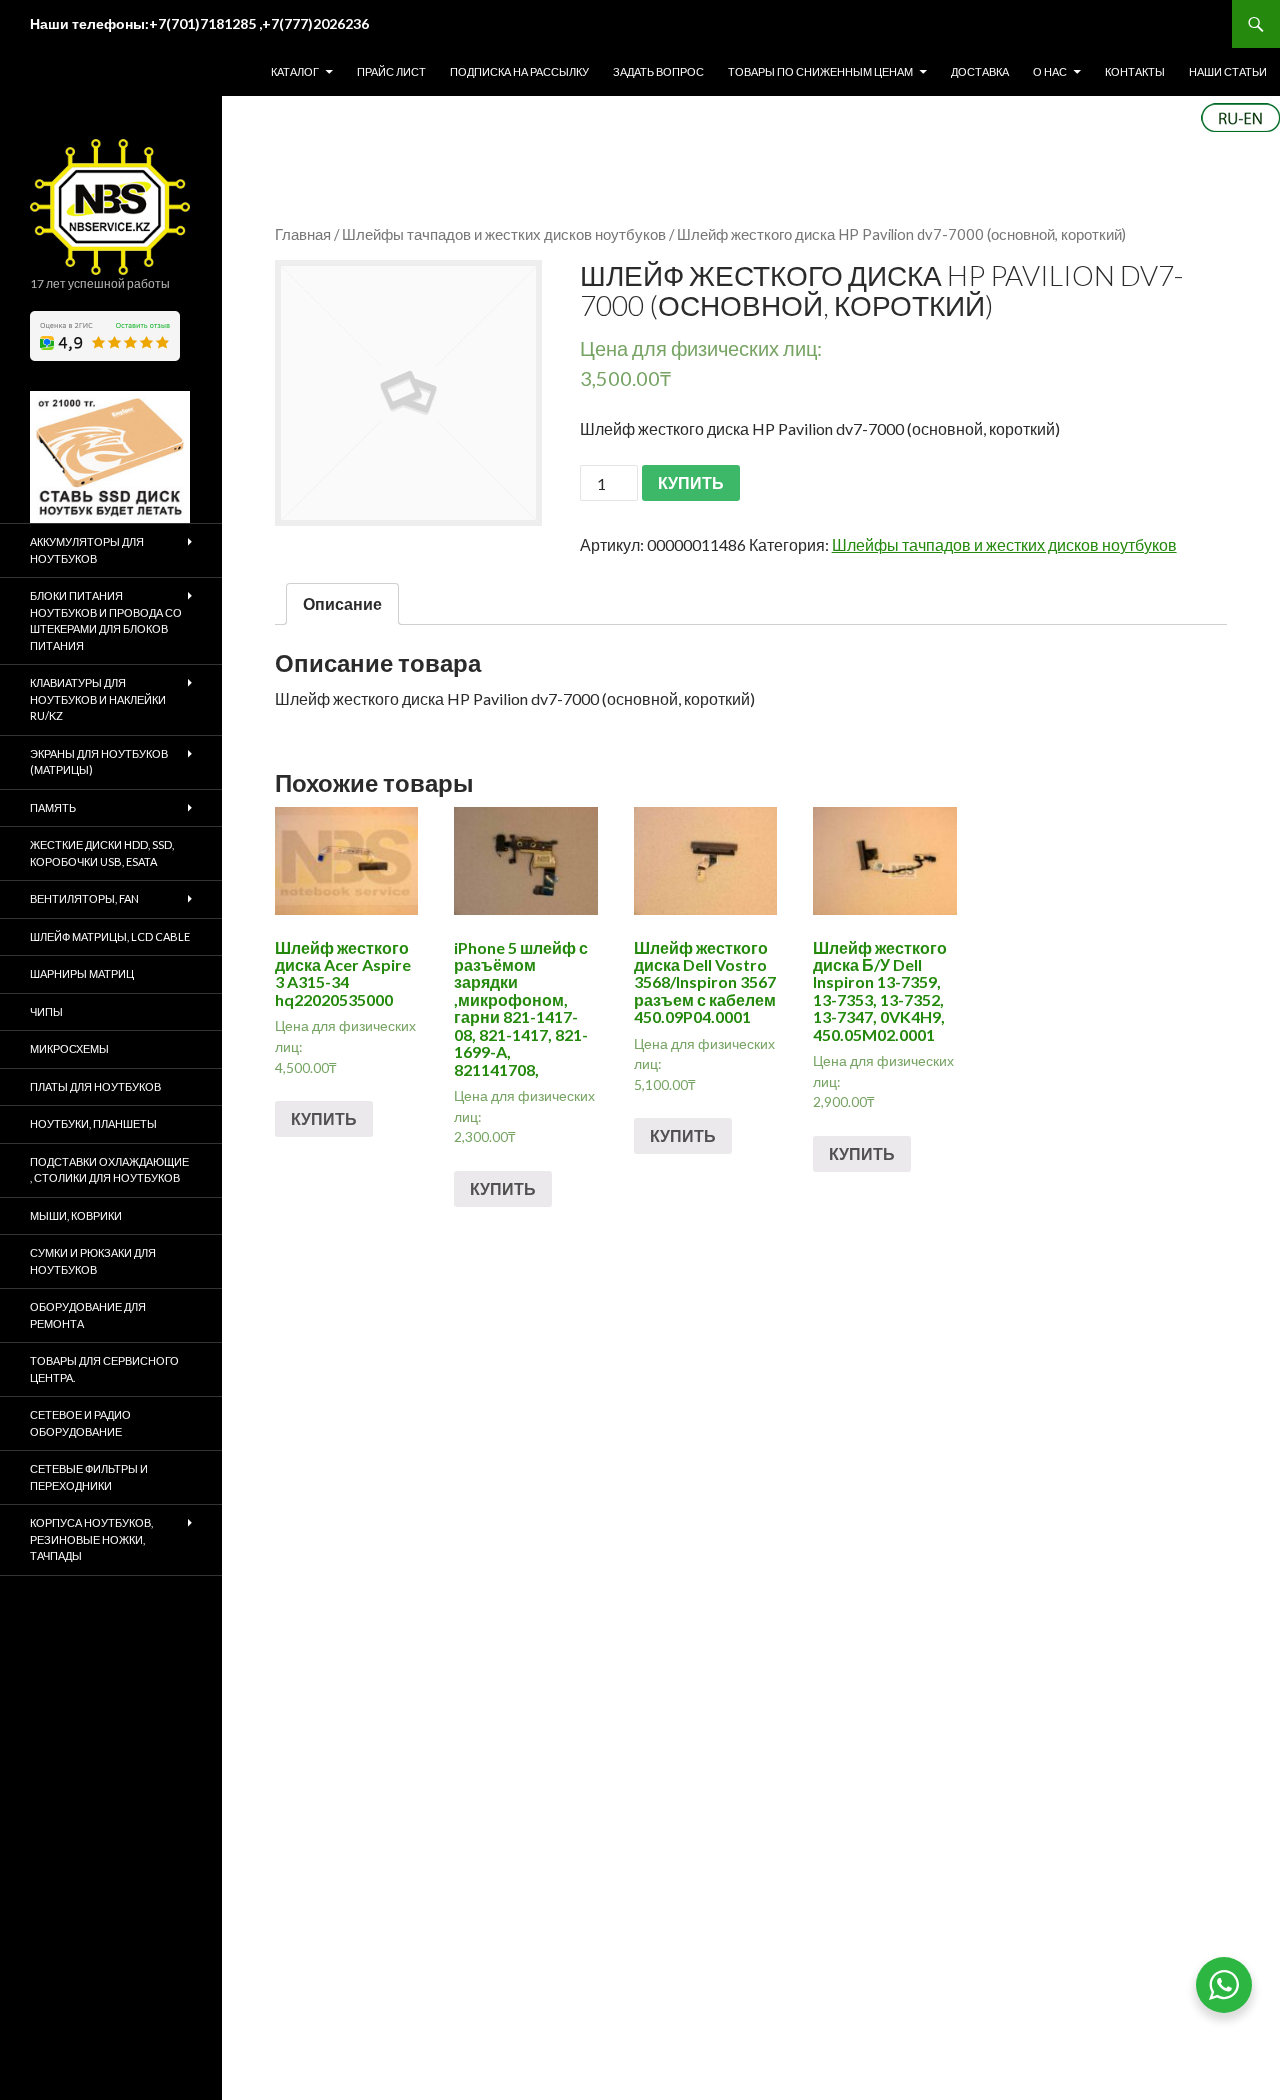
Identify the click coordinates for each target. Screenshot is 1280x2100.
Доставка (980, 71)
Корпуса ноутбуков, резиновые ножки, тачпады (91, 1539)
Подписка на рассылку (519, 71)
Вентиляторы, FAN (84, 898)
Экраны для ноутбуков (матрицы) (99, 762)
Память (53, 807)
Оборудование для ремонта (88, 1315)
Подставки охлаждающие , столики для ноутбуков (109, 1170)
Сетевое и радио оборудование (80, 1423)
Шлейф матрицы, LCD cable (110, 936)
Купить (324, 1118)
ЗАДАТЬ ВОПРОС (658, 71)
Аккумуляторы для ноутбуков (87, 550)
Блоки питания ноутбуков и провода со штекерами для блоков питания (106, 620)
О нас (1050, 71)
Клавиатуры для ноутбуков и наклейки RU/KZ (98, 699)
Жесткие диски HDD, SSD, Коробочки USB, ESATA (102, 853)
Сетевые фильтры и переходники (89, 1477)
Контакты (1135, 71)
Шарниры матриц (82, 973)
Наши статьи (1228, 71)
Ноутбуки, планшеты (93, 1123)
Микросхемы (69, 1048)
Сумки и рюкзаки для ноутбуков (93, 1261)
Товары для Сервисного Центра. (104, 1369)
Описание (342, 603)
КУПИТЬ (691, 482)
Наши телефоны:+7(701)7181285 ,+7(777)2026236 (199, 23)
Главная (303, 234)
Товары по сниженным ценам (820, 71)
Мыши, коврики (76, 1215)
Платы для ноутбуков (95, 1086)
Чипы (46, 1011)
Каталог (295, 71)
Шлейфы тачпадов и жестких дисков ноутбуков (504, 234)
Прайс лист (391, 71)
